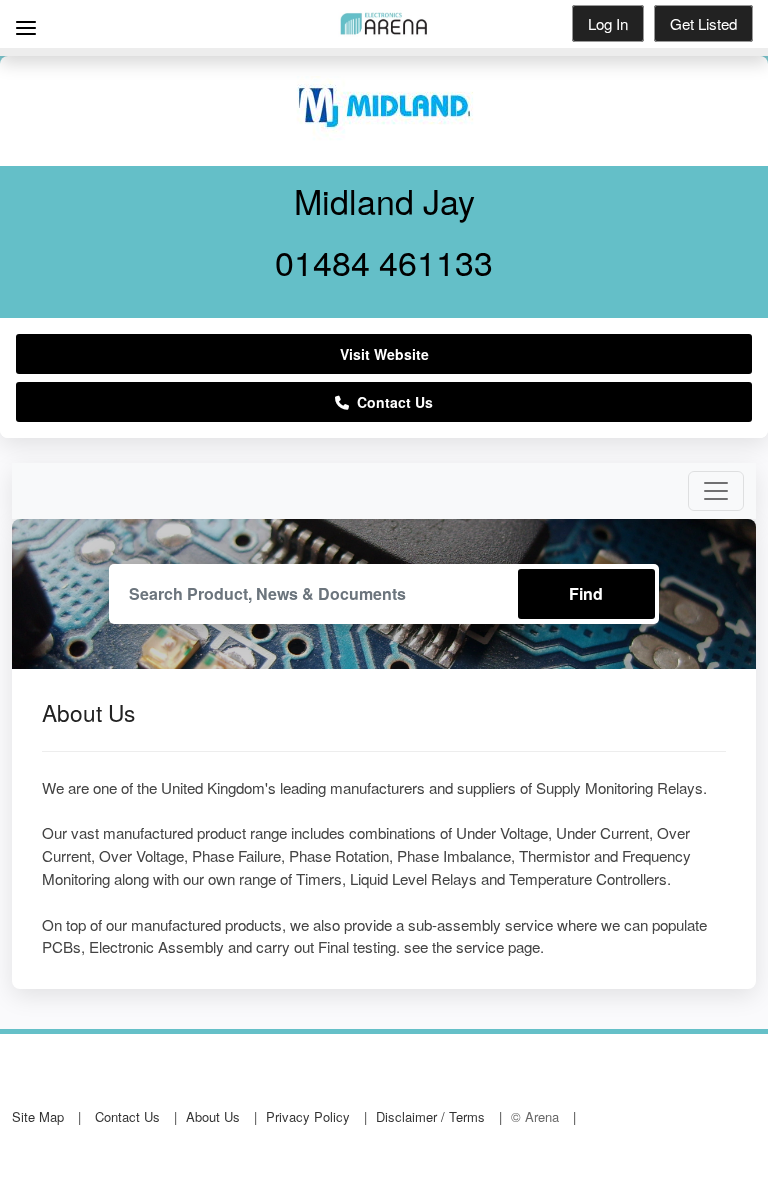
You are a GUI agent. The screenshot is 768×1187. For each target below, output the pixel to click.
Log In (608, 23)
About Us (213, 1116)
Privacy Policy (308, 1116)
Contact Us (391, 402)
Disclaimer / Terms (430, 1116)
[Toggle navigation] (716, 491)
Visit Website (384, 354)
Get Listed (703, 23)
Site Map (38, 1116)
